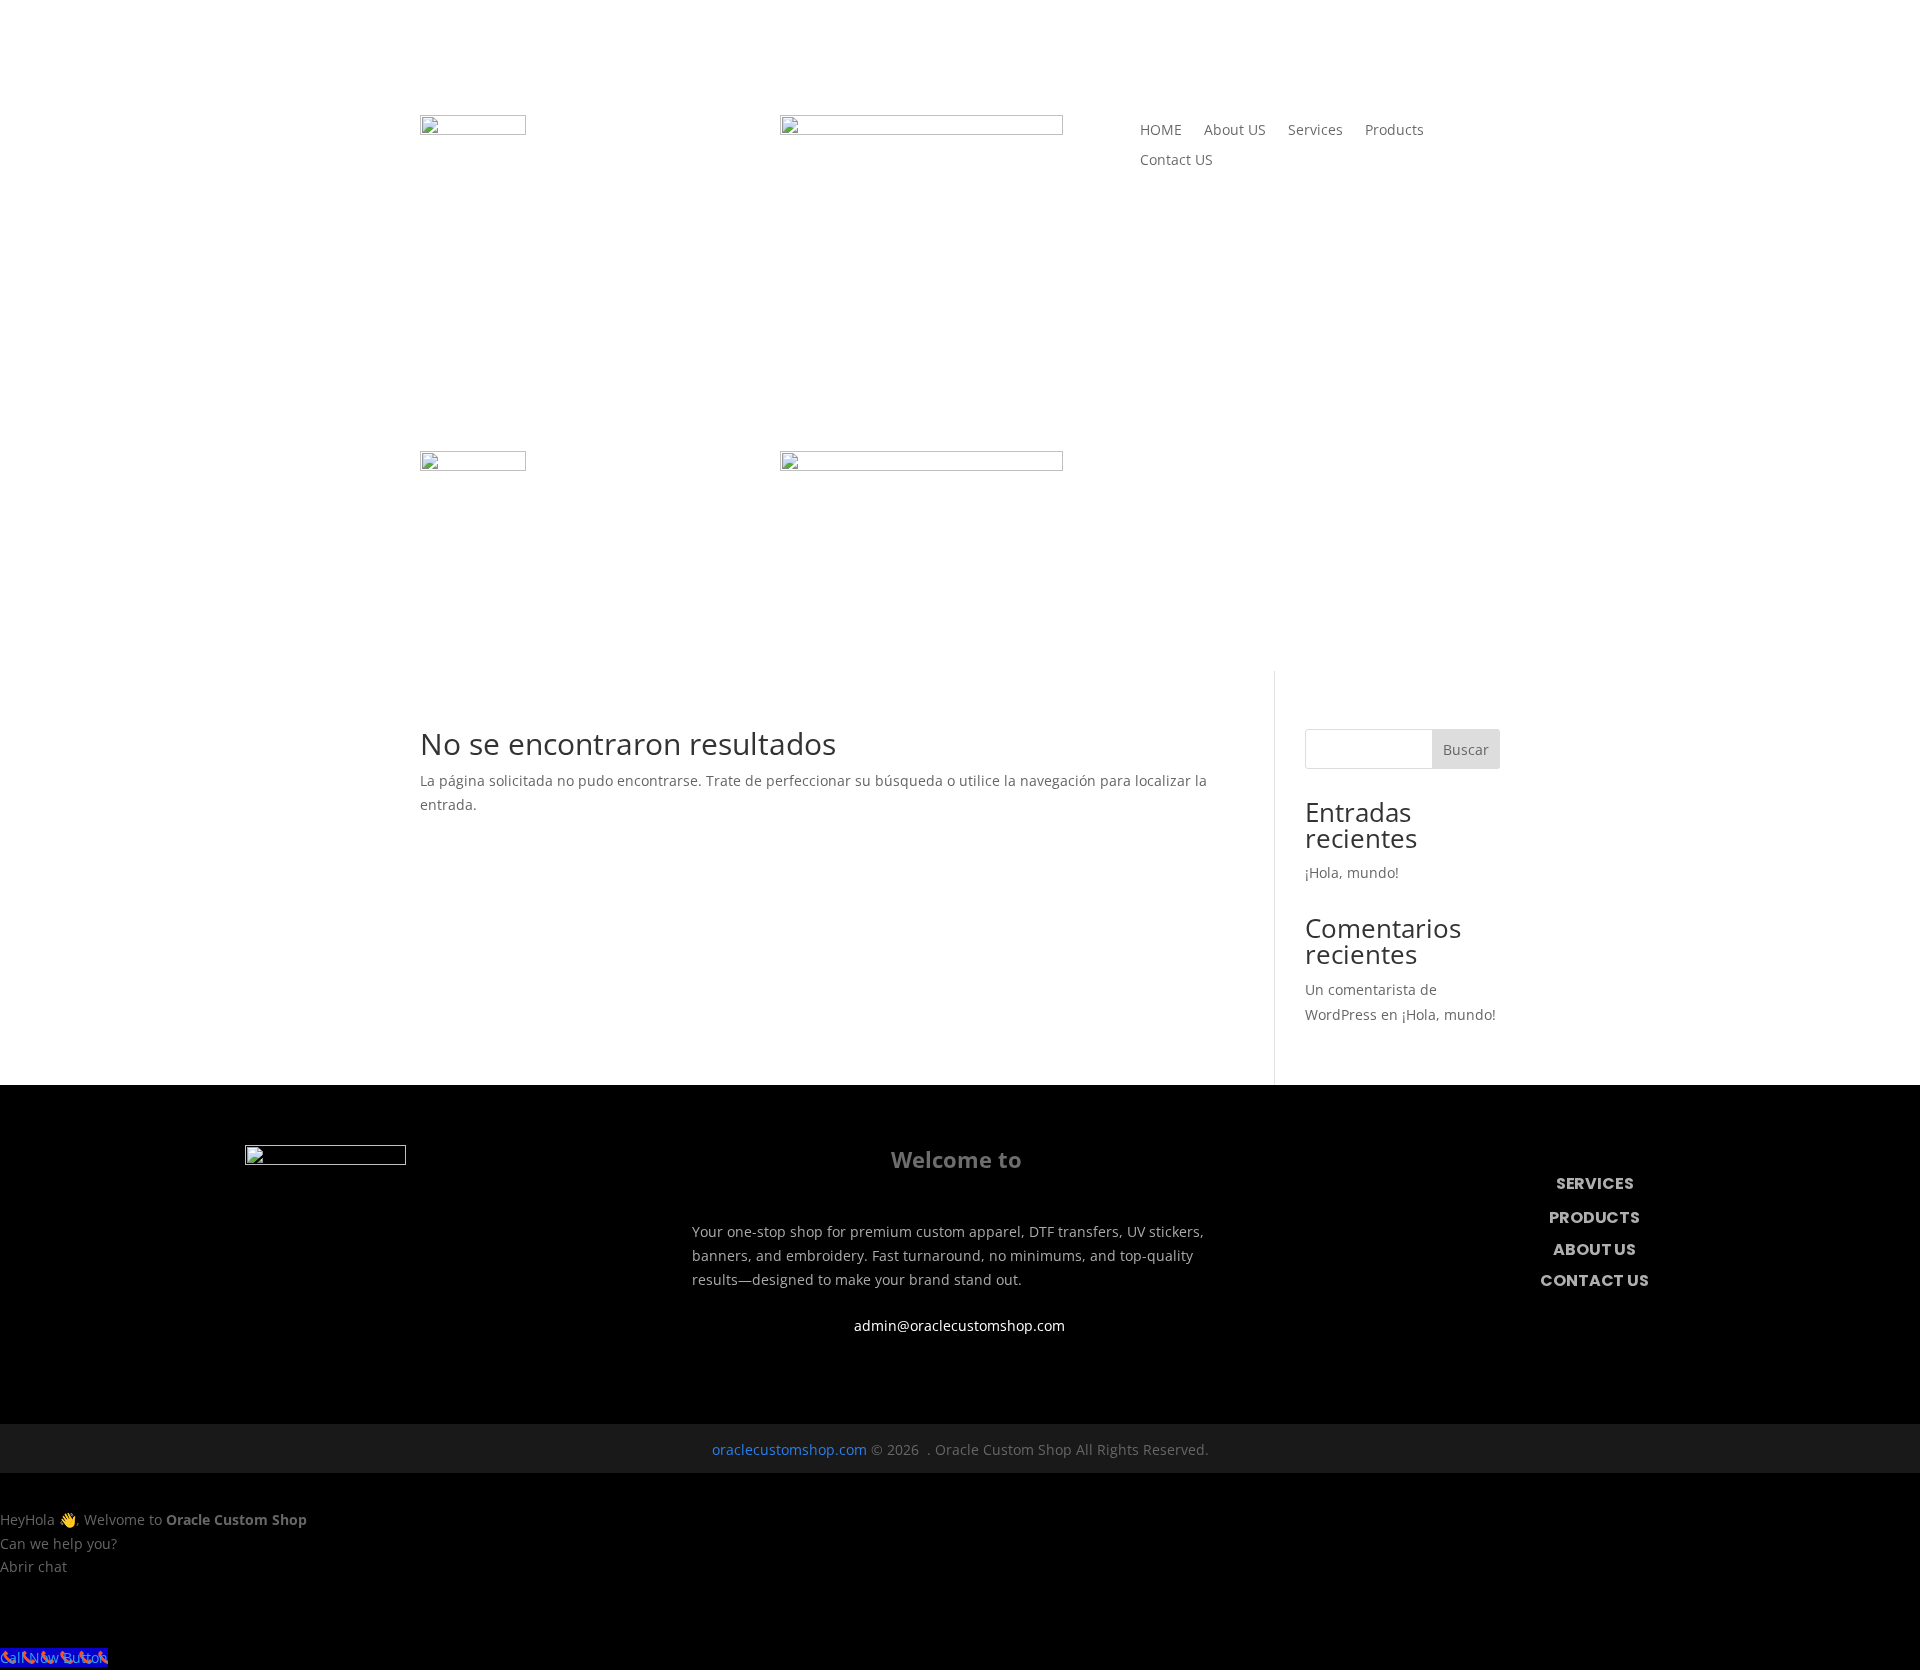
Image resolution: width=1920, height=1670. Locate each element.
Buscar (1466, 749)
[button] (960, 1600)
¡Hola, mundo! (1352, 872)
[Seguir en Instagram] (988, 1377)
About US (1235, 131)
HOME (1161, 131)
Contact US (1176, 161)
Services (1315, 131)
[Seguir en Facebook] (932, 1377)
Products (1394, 131)
